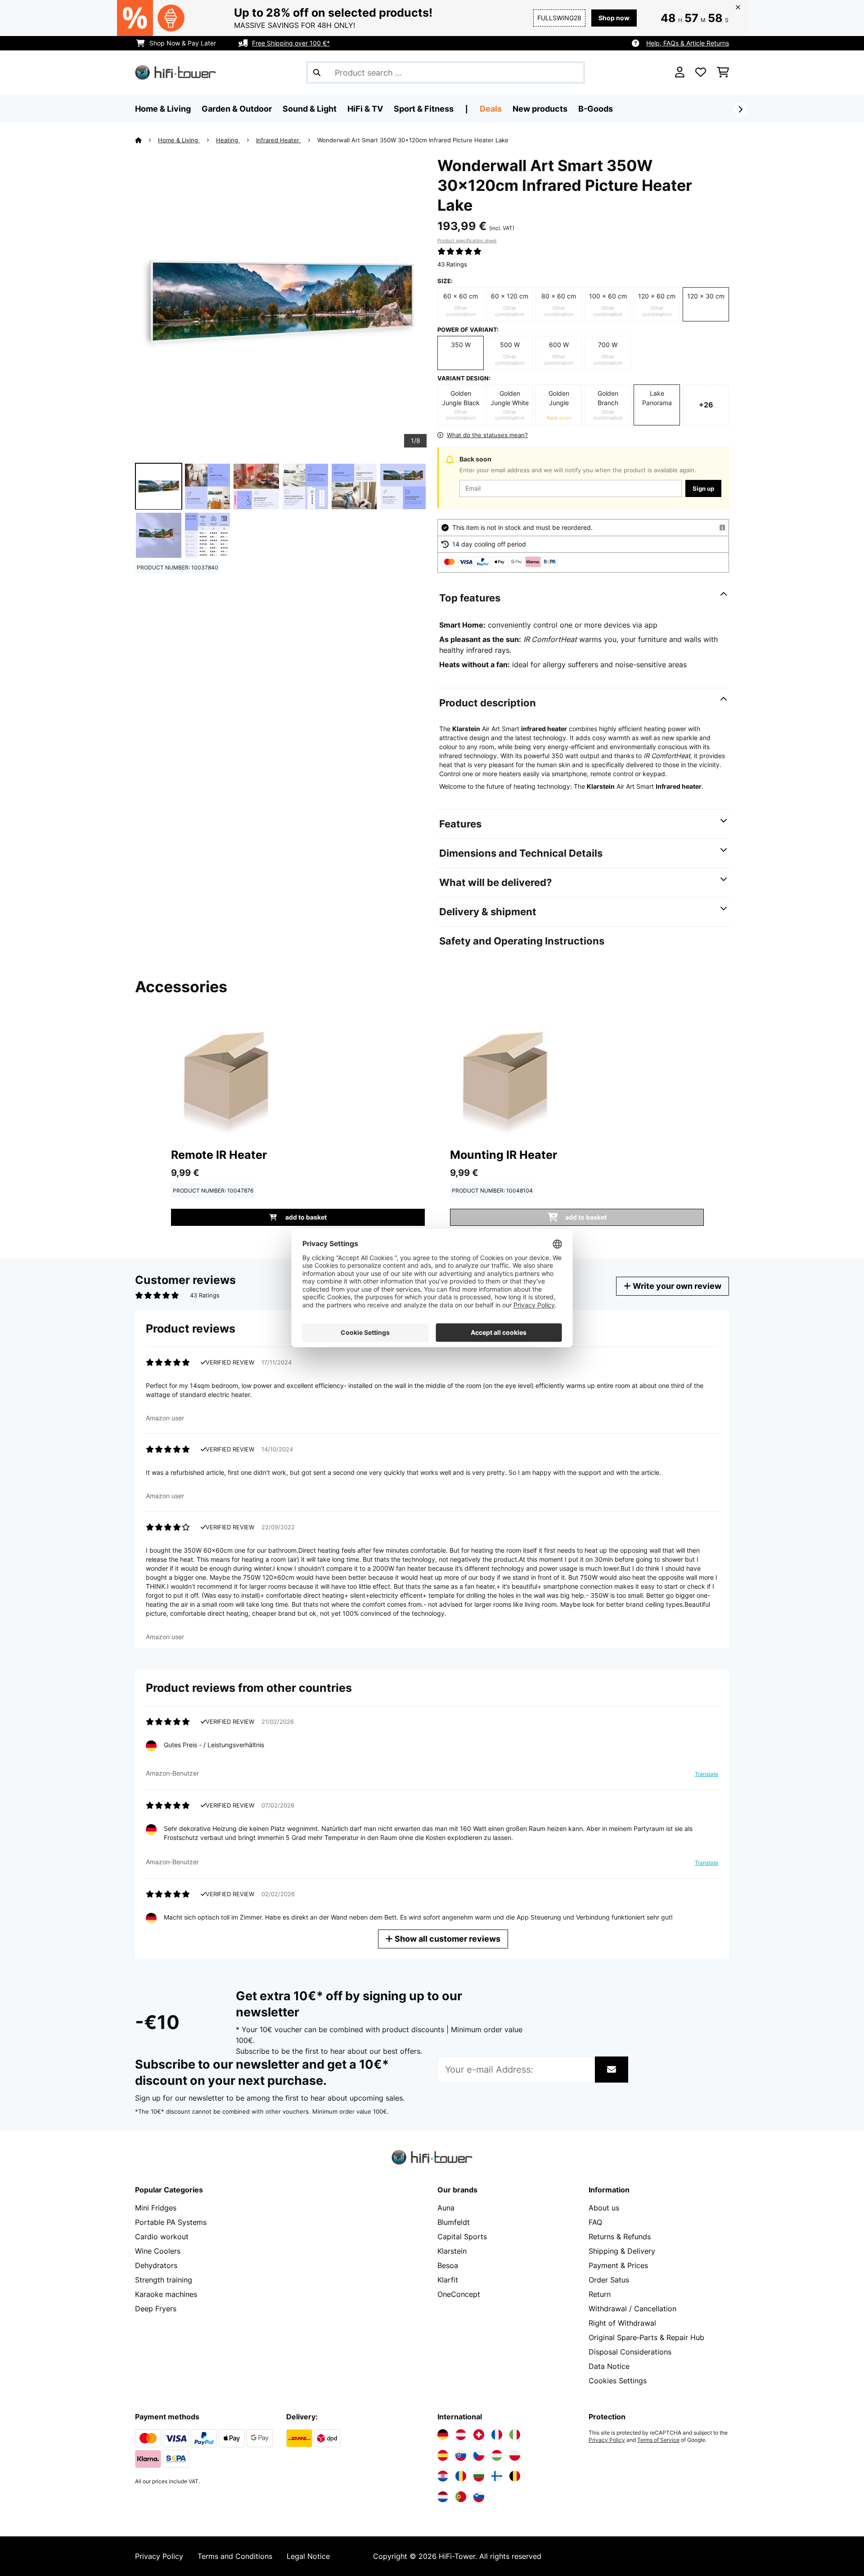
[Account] (680, 72)
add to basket (305, 1217)
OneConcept (459, 2294)
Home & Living (179, 140)
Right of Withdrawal (622, 2323)
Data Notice (609, 2366)
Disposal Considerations (630, 2352)
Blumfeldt (454, 2222)
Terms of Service (658, 2440)
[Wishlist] (701, 72)
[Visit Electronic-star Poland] (515, 2455)
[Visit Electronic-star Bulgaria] (479, 2476)
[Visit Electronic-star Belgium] (515, 2476)
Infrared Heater (279, 140)
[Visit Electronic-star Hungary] (497, 2455)
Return (600, 2294)
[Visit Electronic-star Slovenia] (479, 2497)
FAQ (595, 2222)
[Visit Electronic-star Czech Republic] (479, 2455)
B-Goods (596, 109)
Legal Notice (308, 2556)
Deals (491, 109)
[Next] (740, 109)
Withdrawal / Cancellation (632, 2309)
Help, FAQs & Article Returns (688, 43)
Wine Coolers (158, 2251)
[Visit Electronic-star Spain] (443, 2455)
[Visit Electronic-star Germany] (443, 2435)
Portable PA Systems (171, 2222)
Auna (446, 2208)
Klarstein (452, 2251)
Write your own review (676, 1286)
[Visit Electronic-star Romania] (461, 2476)
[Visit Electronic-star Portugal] (461, 2497)
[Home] (146, 140)
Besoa (448, 2265)
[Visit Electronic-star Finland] (497, 2476)
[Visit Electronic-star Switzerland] (479, 2435)
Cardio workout (162, 2237)
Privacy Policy (607, 2440)
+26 (706, 405)
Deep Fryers (156, 2309)
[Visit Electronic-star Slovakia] (461, 2455)
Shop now (614, 18)
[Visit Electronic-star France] (497, 2435)
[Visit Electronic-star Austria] (461, 2435)
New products (540, 109)
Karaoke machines (166, 2294)
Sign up (703, 488)
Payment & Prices (618, 2265)
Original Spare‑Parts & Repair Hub (646, 2337)
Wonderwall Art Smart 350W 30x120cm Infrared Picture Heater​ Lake (413, 140)
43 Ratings (452, 264)
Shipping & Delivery (622, 2251)
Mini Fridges (156, 2208)
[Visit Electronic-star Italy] (515, 2435)
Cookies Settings (618, 2381)
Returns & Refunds (620, 2237)
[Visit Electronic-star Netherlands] (443, 2497)
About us (604, 2208)
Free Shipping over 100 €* (291, 43)
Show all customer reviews (447, 1939)
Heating (228, 140)
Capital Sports (462, 2237)
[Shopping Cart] (723, 72)
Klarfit (448, 2280)
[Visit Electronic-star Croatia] (443, 2476)
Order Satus (609, 2280)
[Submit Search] (317, 72)
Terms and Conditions (235, 2556)
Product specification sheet (467, 240)
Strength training (164, 2280)
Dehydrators (156, 2265)
